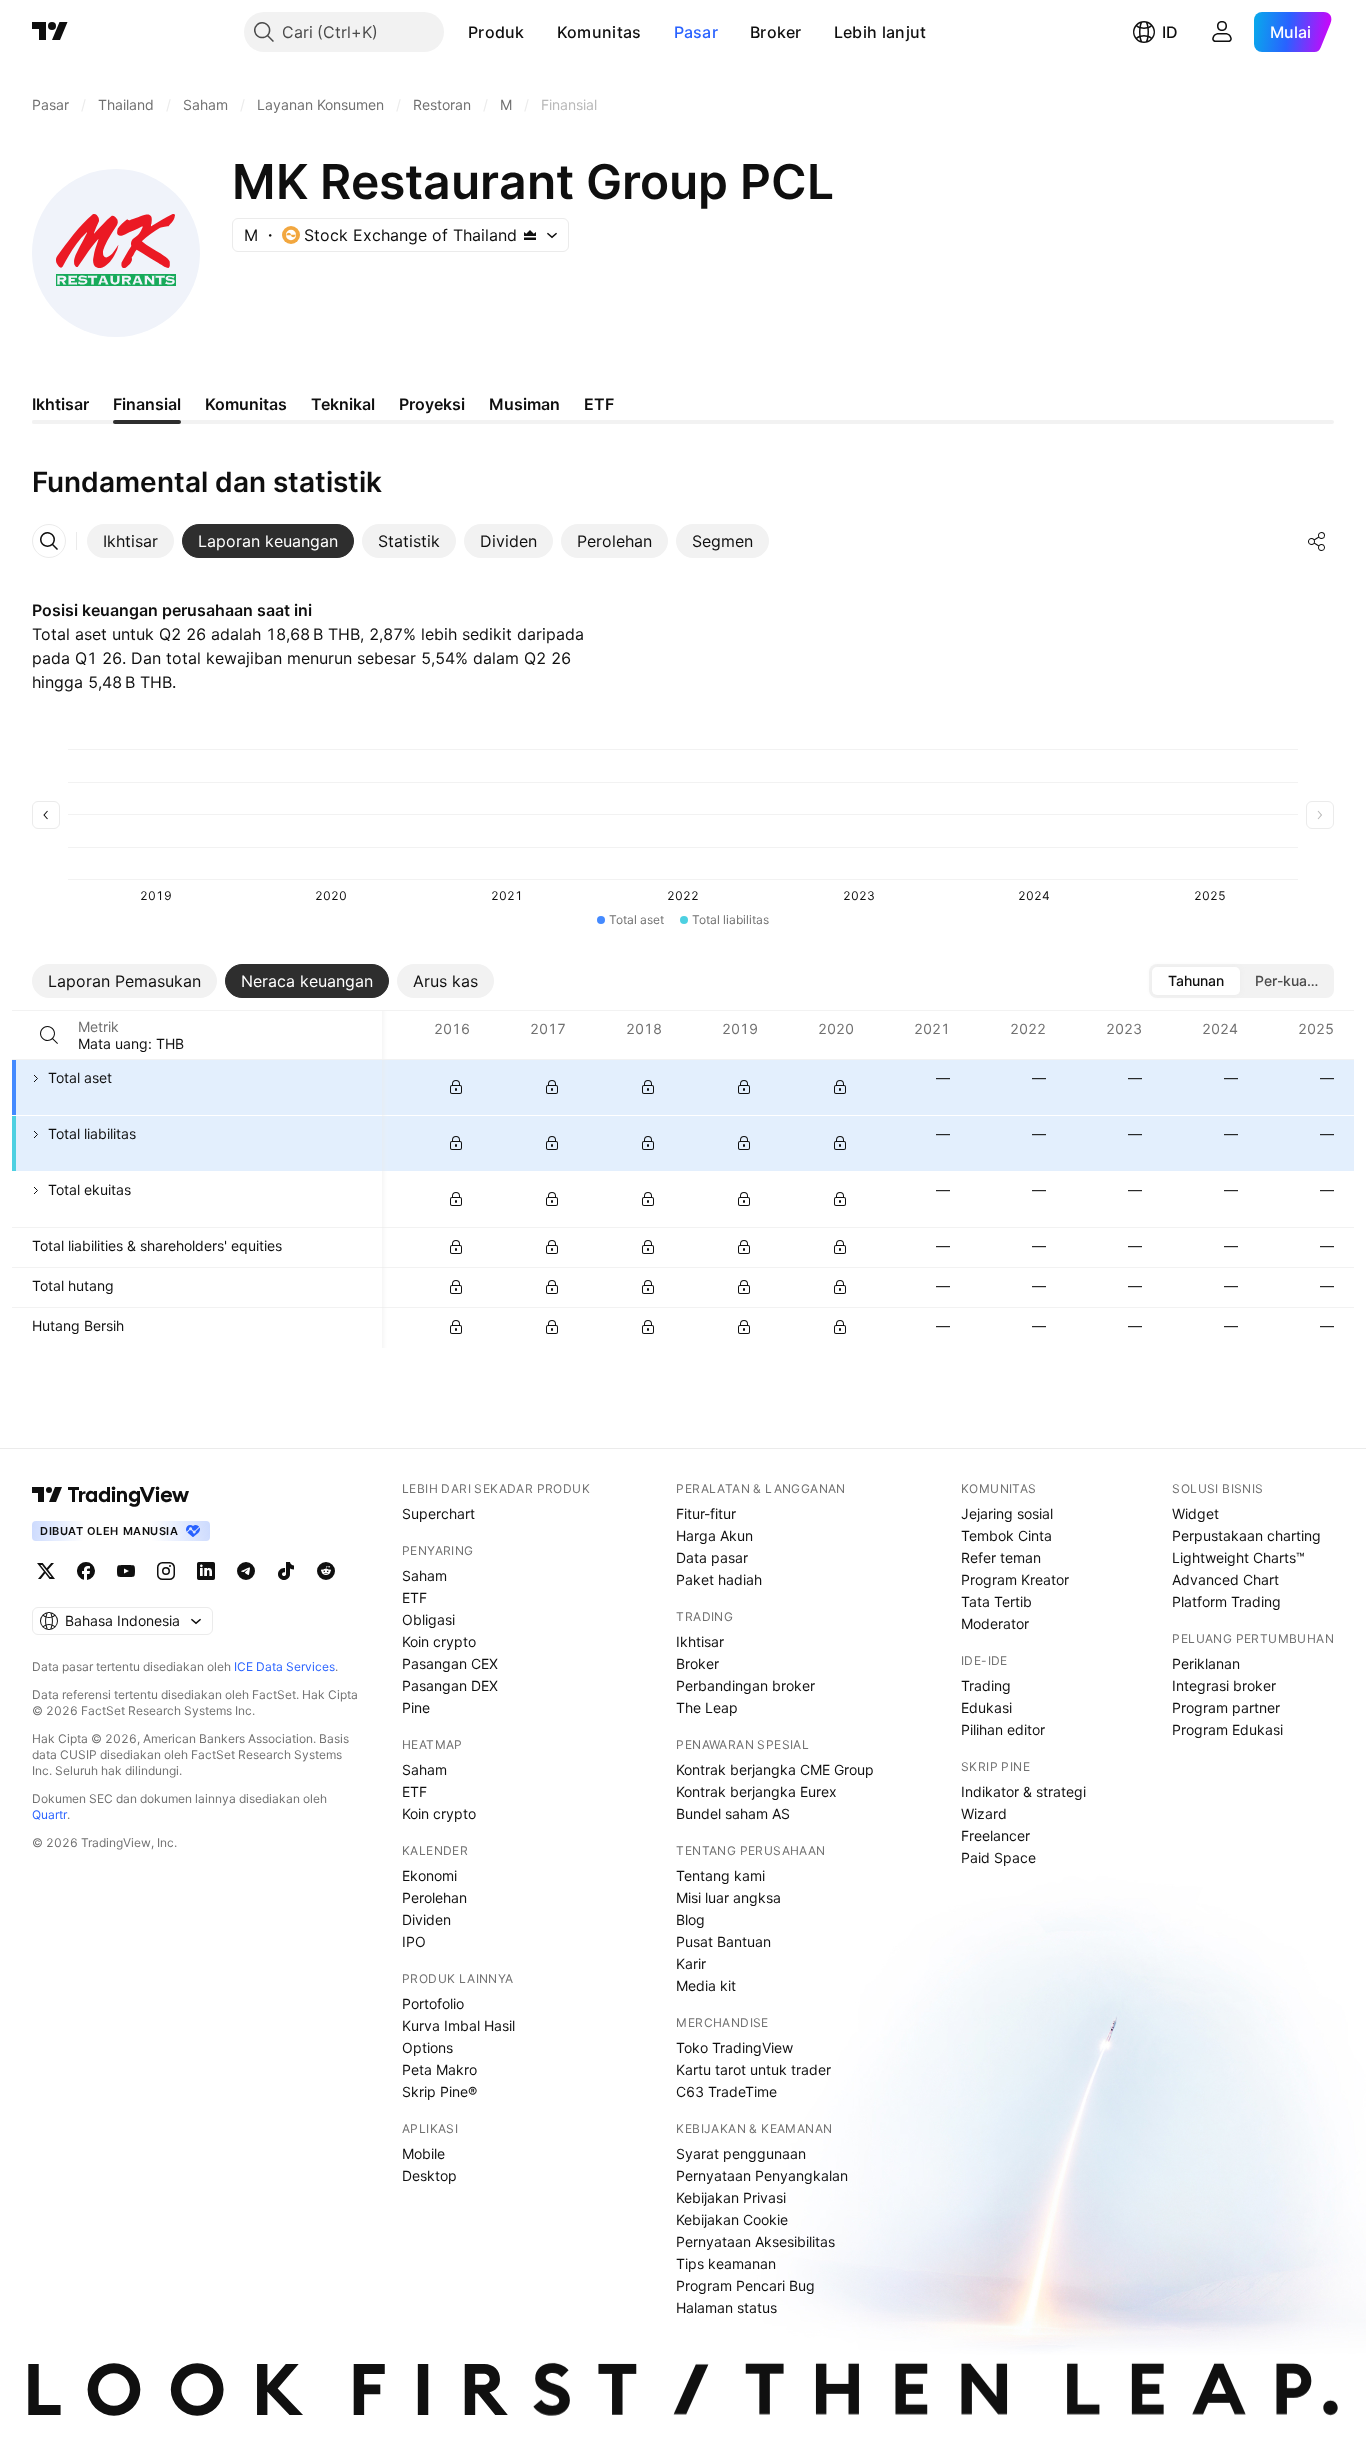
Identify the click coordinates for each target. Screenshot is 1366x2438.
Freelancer (995, 1835)
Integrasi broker (1224, 1685)
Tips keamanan (726, 2263)
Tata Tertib (996, 1601)
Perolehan (434, 1897)
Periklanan (1206, 1663)
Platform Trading (1226, 1601)
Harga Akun (714, 1535)
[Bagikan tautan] (1317, 541)
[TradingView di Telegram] (246, 1571)
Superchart (438, 1513)
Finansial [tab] (147, 404)
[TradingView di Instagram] (166, 1571)
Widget (1195, 1513)
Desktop (429, 2175)
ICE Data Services (284, 1666)
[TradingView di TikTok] (286, 1571)
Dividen (426, 1919)
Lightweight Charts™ (1238, 1557)
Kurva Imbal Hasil (458, 2025)
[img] (530, 235)
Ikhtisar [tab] (60, 404)
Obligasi (428, 1619)
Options (427, 2047)
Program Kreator (1015, 1579)
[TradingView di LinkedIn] (206, 1571)
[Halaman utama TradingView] (50, 32)
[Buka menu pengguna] (1222, 32)
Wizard (984, 1813)
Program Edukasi (1227, 1729)
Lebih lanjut (880, 32)
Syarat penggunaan (741, 2153)
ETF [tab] (599, 404)
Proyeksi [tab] (432, 404)
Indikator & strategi (1023, 1791)
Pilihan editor (1003, 1729)
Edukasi (986, 1707)
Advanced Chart (1225, 1579)
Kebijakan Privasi (731, 2197)
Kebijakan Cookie (732, 2219)
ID (1170, 32)
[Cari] (49, 1035)
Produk (496, 32)
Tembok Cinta (1006, 1535)
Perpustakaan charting (1246, 1535)
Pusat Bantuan (723, 1941)
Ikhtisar (700, 1641)
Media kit (706, 1985)
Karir (691, 1963)
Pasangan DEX (450, 1685)
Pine (416, 1707)
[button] (540, 32)
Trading (986, 1685)
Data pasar (712, 1557)
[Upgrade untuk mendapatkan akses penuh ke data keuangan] (456, 1087)
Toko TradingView (734, 2047)
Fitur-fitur (706, 1513)
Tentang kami (720, 1875)
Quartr (49, 1814)
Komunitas (599, 32)
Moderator (995, 1623)
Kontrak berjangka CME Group (775, 1769)
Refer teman (1001, 1557)
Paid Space (998, 1857)
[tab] (130, 541)
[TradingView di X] (46, 1571)
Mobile (423, 2153)
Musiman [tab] (524, 404)
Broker (776, 32)
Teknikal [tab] (343, 404)
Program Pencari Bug (745, 2285)
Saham (424, 1575)
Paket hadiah (719, 1579)
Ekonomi (429, 1875)
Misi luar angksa (728, 1897)
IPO (414, 1941)
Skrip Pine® (439, 2091)
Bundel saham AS (733, 1813)
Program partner (1226, 1707)
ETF (414, 1597)
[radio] (1196, 981)
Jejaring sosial (1007, 1513)
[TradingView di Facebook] (86, 1571)
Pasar (696, 32)
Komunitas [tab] (246, 404)
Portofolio (433, 2003)
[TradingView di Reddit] (326, 1571)
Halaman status (726, 2307)
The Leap (707, 1707)
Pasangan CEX (450, 1663)
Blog (690, 1919)
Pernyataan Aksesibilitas (755, 2241)
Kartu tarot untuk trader (753, 2069)
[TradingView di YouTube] (126, 1571)
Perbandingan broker (745, 1685)
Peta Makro (439, 2069)
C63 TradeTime (726, 2091)
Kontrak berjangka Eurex (756, 1791)
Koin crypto (439, 1641)
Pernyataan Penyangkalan (762, 2175)
